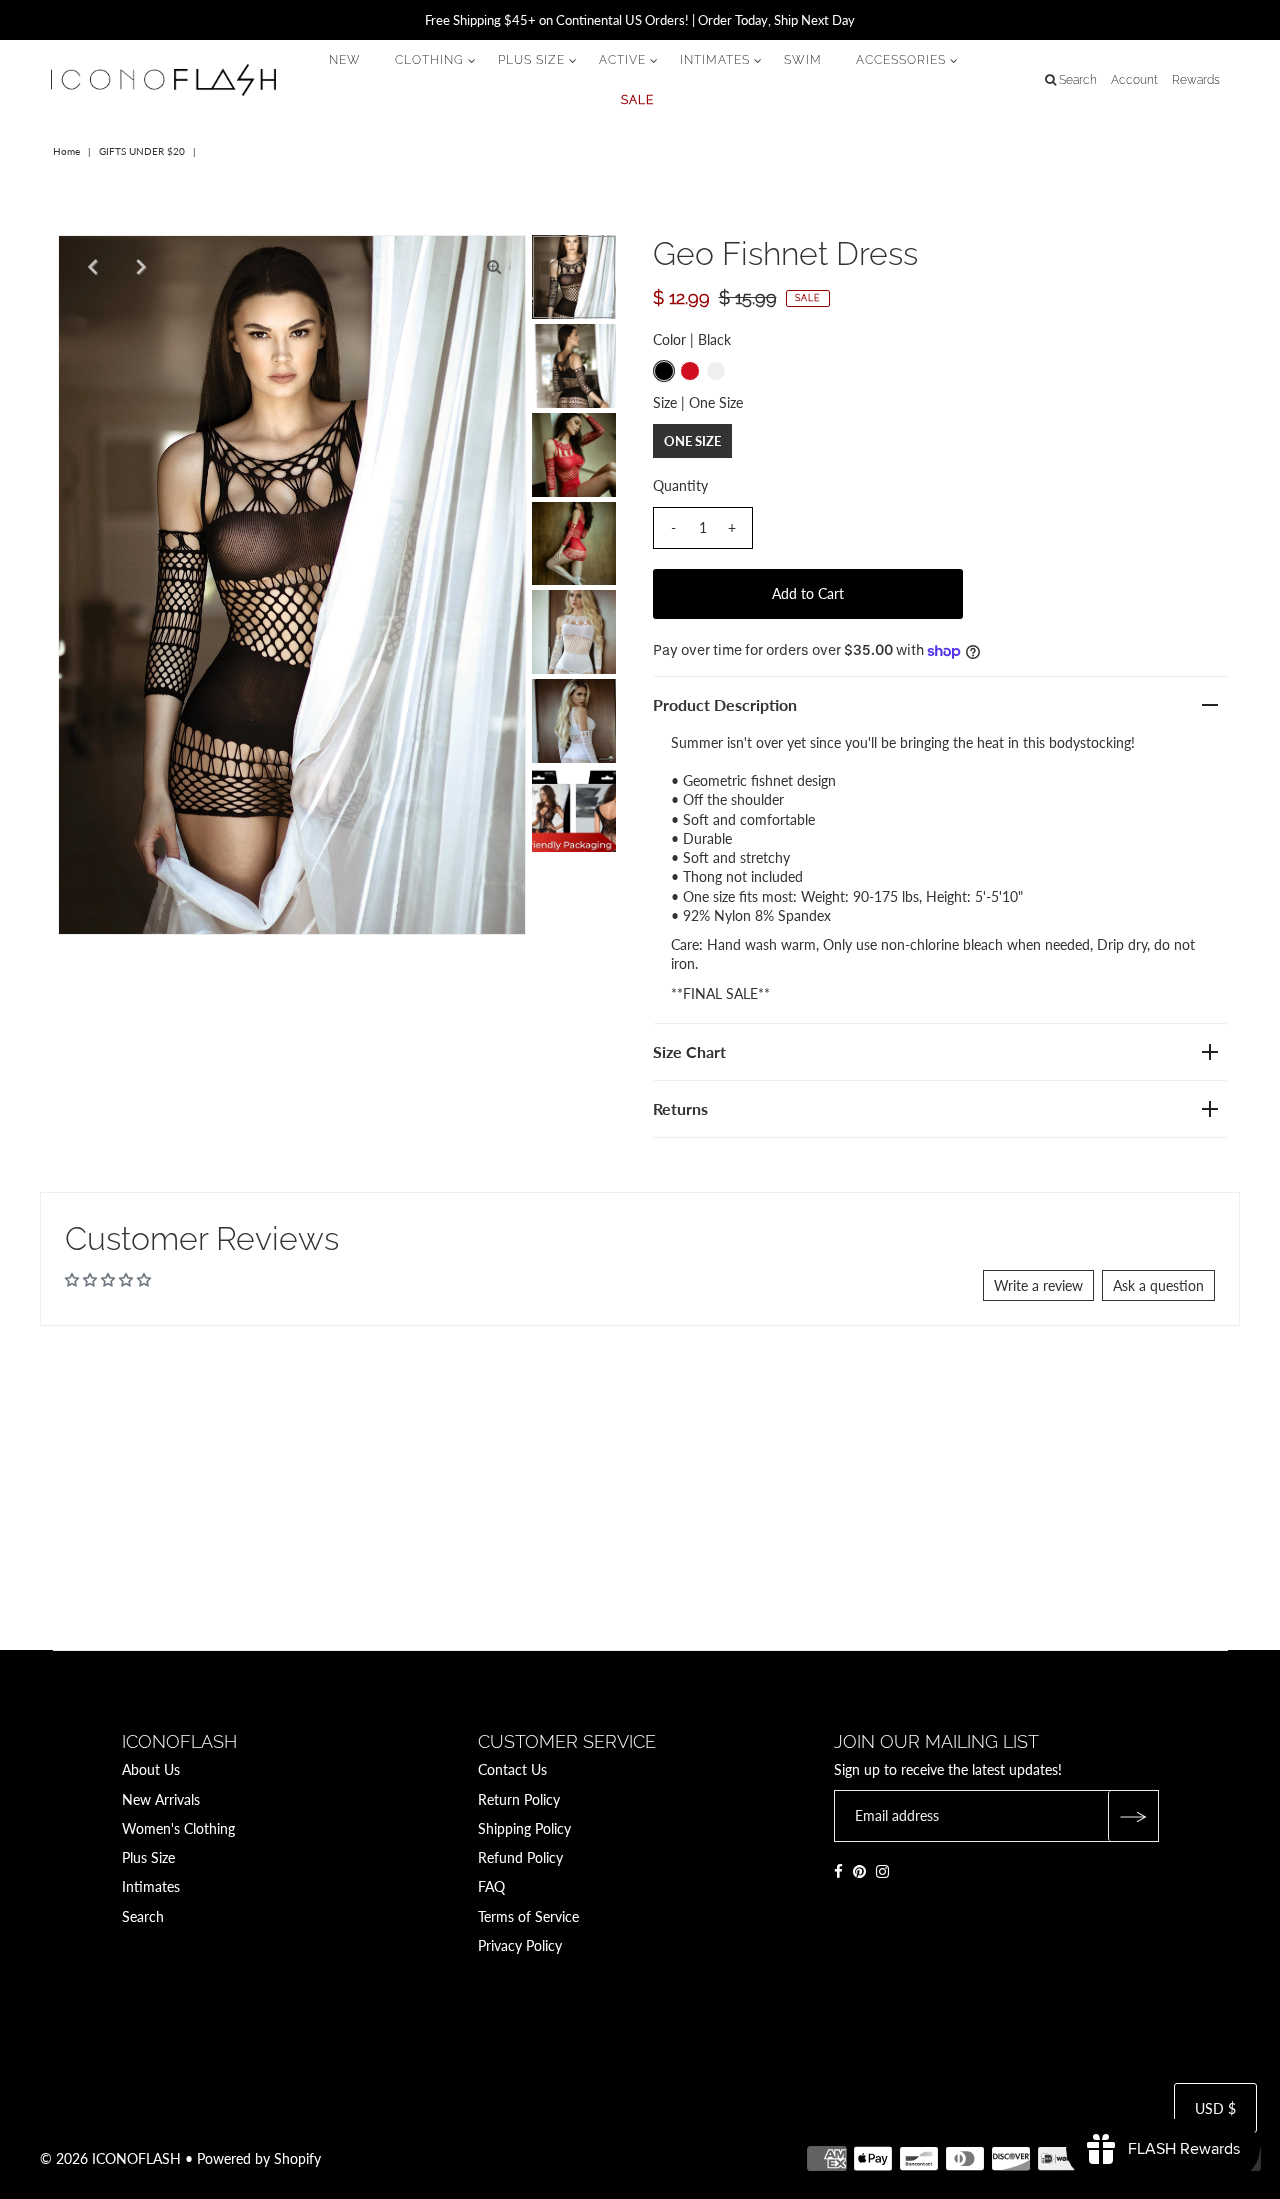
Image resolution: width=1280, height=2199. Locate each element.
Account (1134, 80)
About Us (151, 1769)
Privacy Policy (520, 1945)
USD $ (1215, 2108)
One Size (692, 441)
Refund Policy (520, 1857)
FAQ (491, 1886)
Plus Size (148, 1857)
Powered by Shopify (259, 2158)
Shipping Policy (524, 1828)
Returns (680, 1108)
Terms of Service (528, 1916)
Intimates (151, 1886)
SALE (637, 100)
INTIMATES (715, 60)
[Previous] (90, 267)
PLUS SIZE (531, 60)
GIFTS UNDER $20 (142, 151)
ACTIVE (622, 60)
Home (66, 151)
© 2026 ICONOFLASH (110, 2158)
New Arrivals (161, 1799)
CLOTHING (429, 60)
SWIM (803, 60)
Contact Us (512, 1769)
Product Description (725, 704)
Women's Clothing (178, 1828)
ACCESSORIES (901, 60)
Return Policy (519, 1799)
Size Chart (689, 1051)
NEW (345, 60)
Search (143, 1916)
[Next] (139, 267)
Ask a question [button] (1158, 1285)
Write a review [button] (1038, 1285)
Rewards (1196, 80)
